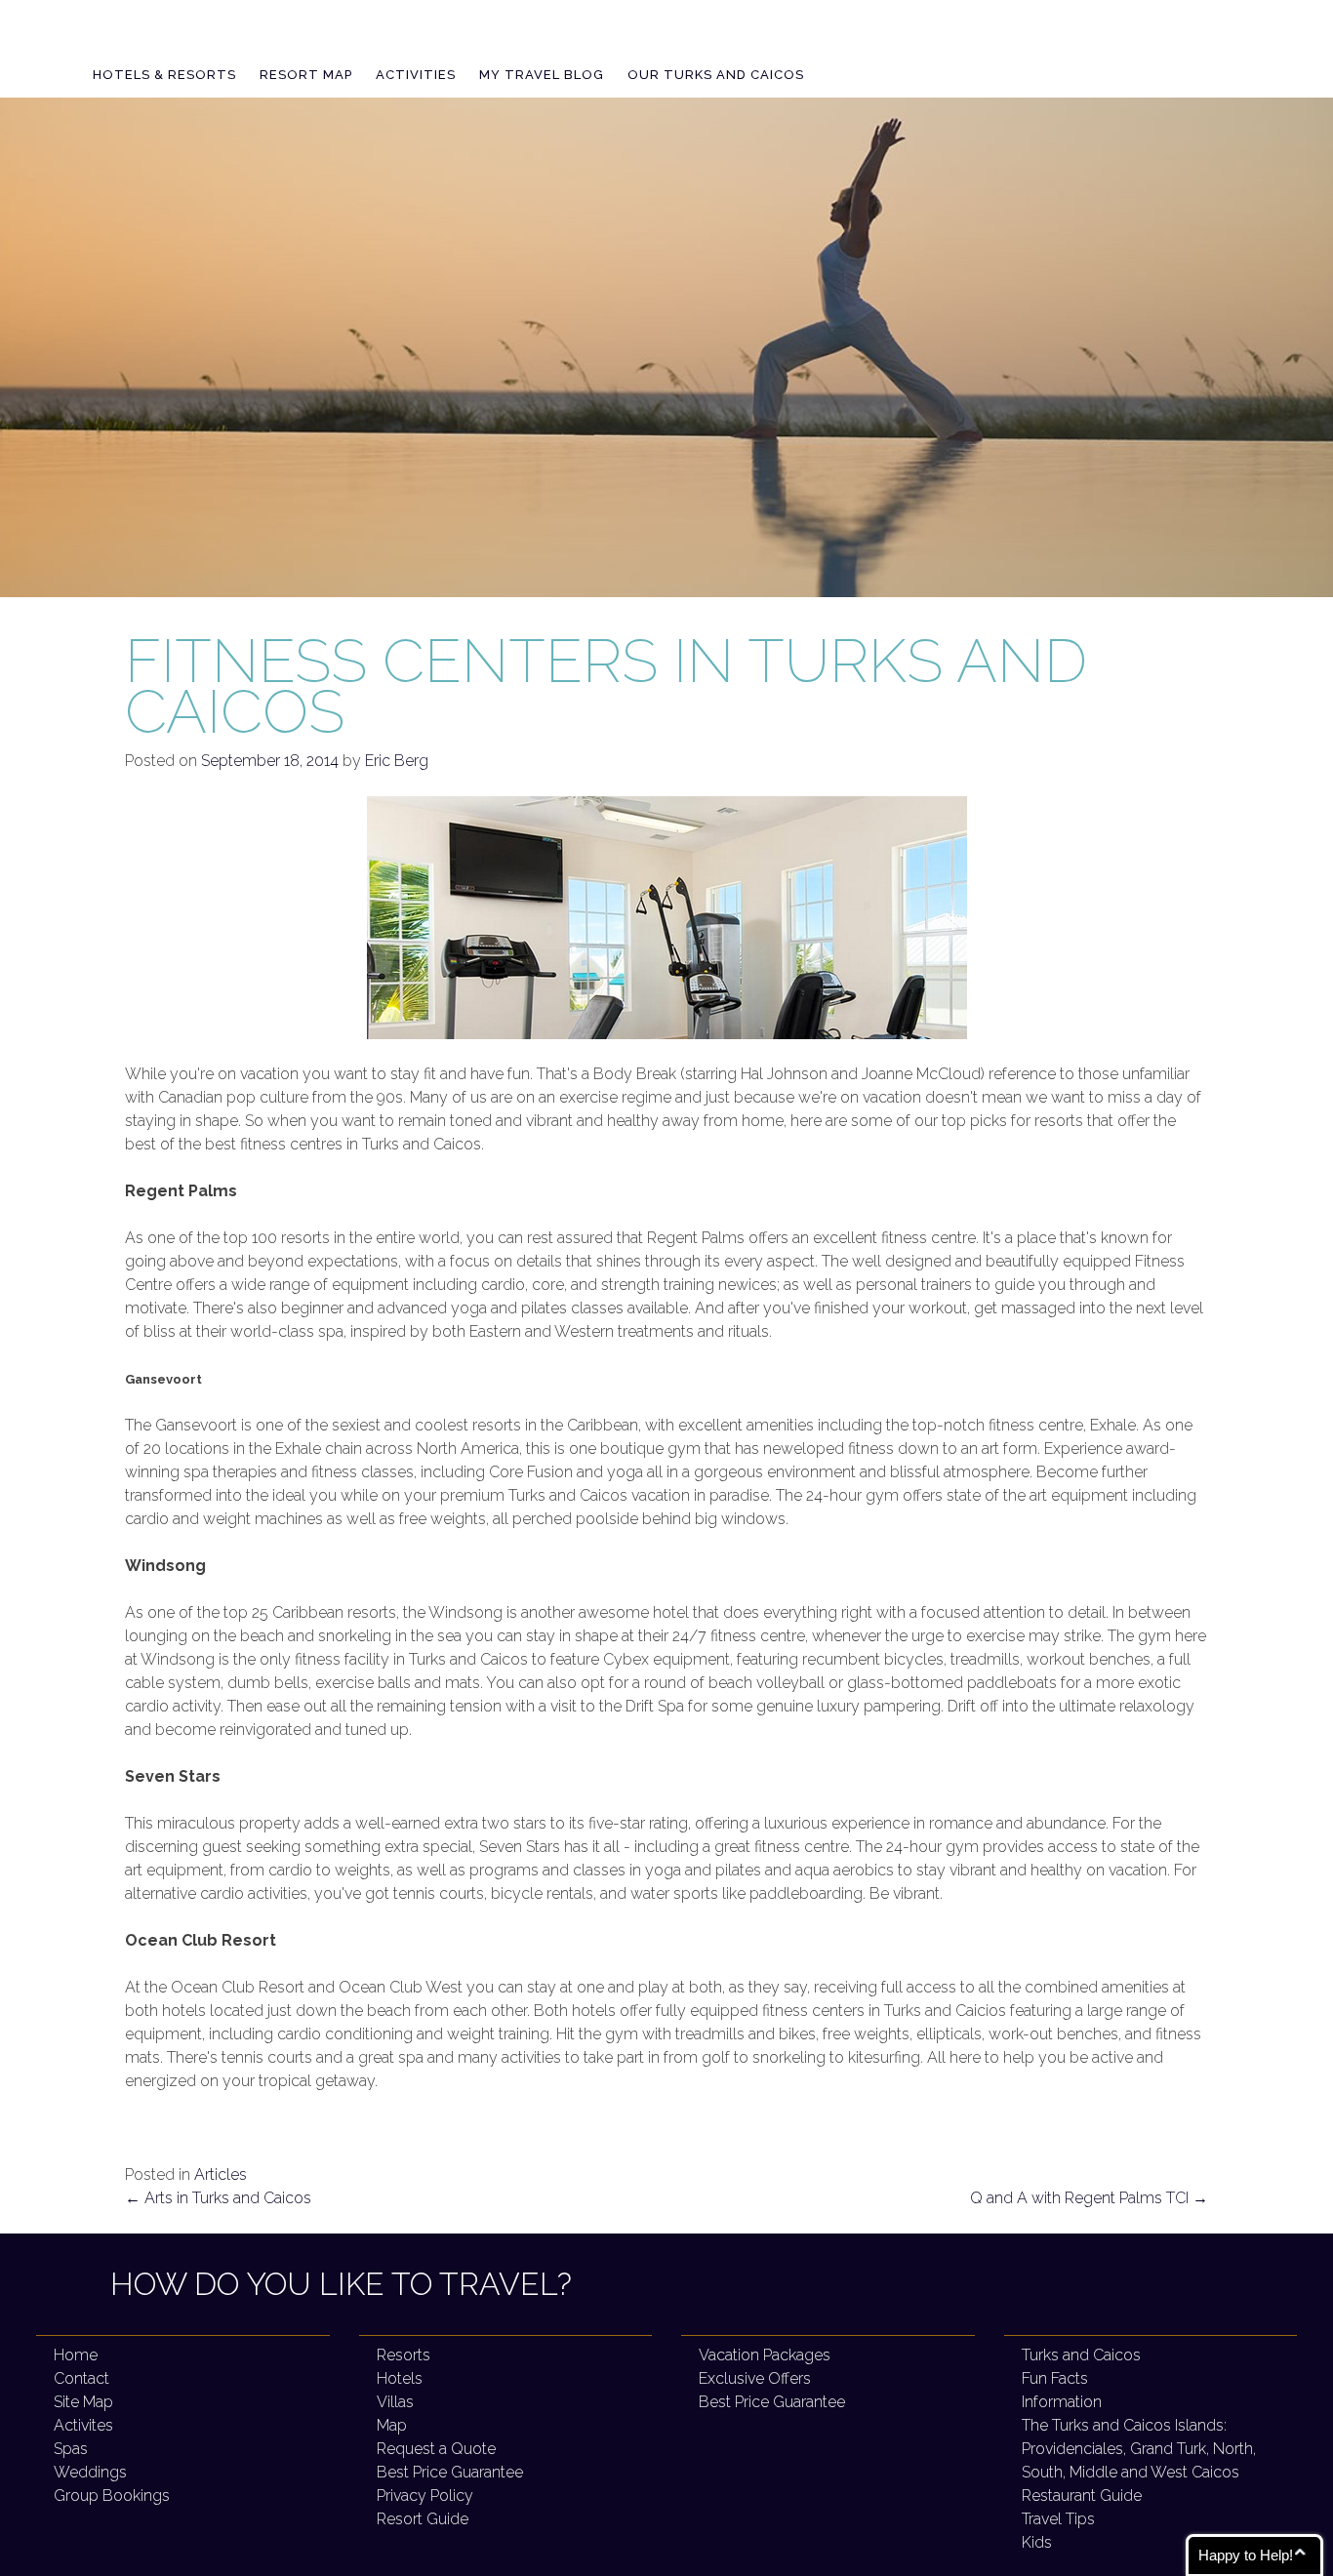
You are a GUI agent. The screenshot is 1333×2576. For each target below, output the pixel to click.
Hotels (400, 2378)
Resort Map (306, 75)
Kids (1037, 2542)
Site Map (83, 2402)
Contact (81, 2378)
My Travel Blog (542, 75)
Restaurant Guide (1082, 2495)
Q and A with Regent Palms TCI (1089, 2198)
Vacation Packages (765, 2355)
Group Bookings (112, 2495)
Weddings (90, 2472)
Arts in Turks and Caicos (218, 2198)
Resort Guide (423, 2519)
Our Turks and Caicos (716, 75)
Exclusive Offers (755, 2378)
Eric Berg (397, 761)
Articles (221, 2174)
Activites (83, 2425)
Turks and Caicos (1081, 2355)
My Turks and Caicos (252, 40)
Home (76, 2355)
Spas (71, 2449)
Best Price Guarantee (450, 2472)
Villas (395, 2402)
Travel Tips (1058, 2519)
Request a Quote (436, 2449)
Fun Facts (1055, 2378)
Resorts (404, 2355)
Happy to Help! (1246, 2555)
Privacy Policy (425, 2495)
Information (1062, 2402)
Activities (416, 75)
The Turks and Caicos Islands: (1139, 2449)
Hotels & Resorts (164, 75)
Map (392, 2425)
